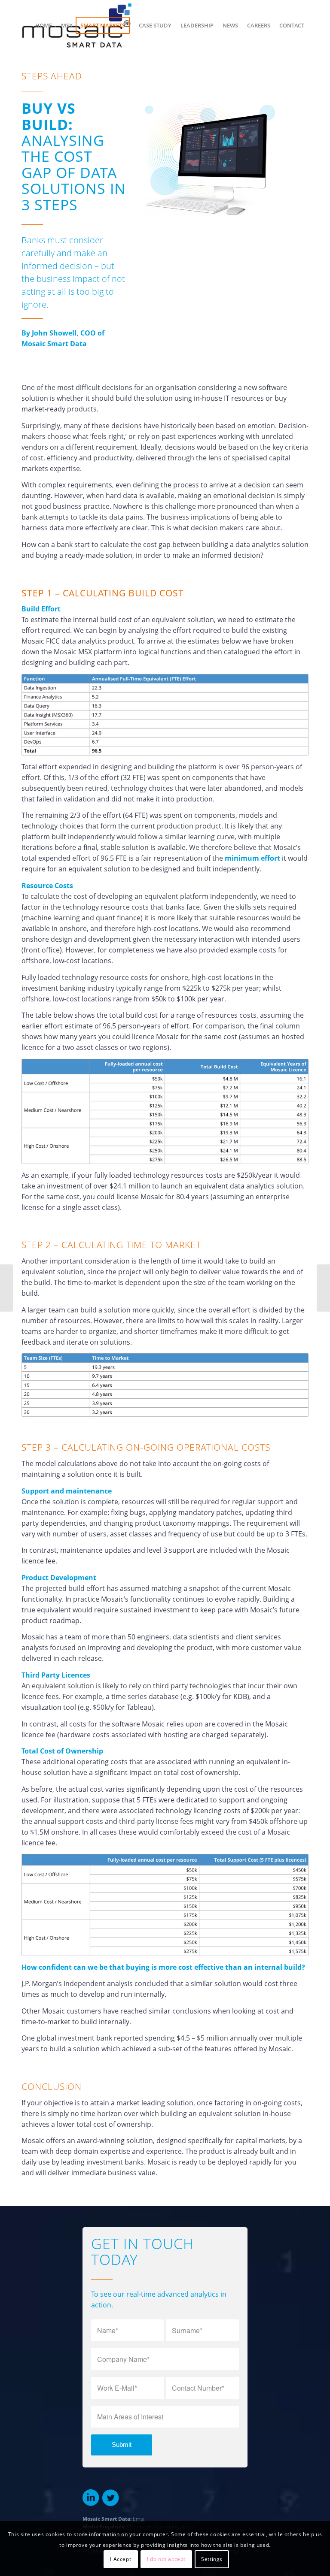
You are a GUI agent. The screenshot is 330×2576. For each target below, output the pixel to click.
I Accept (121, 2559)
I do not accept (166, 2559)
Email (139, 2519)
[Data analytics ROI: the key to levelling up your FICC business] (323, 1288)
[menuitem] (44, 25)
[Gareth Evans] (7, 1288)
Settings (212, 2559)
